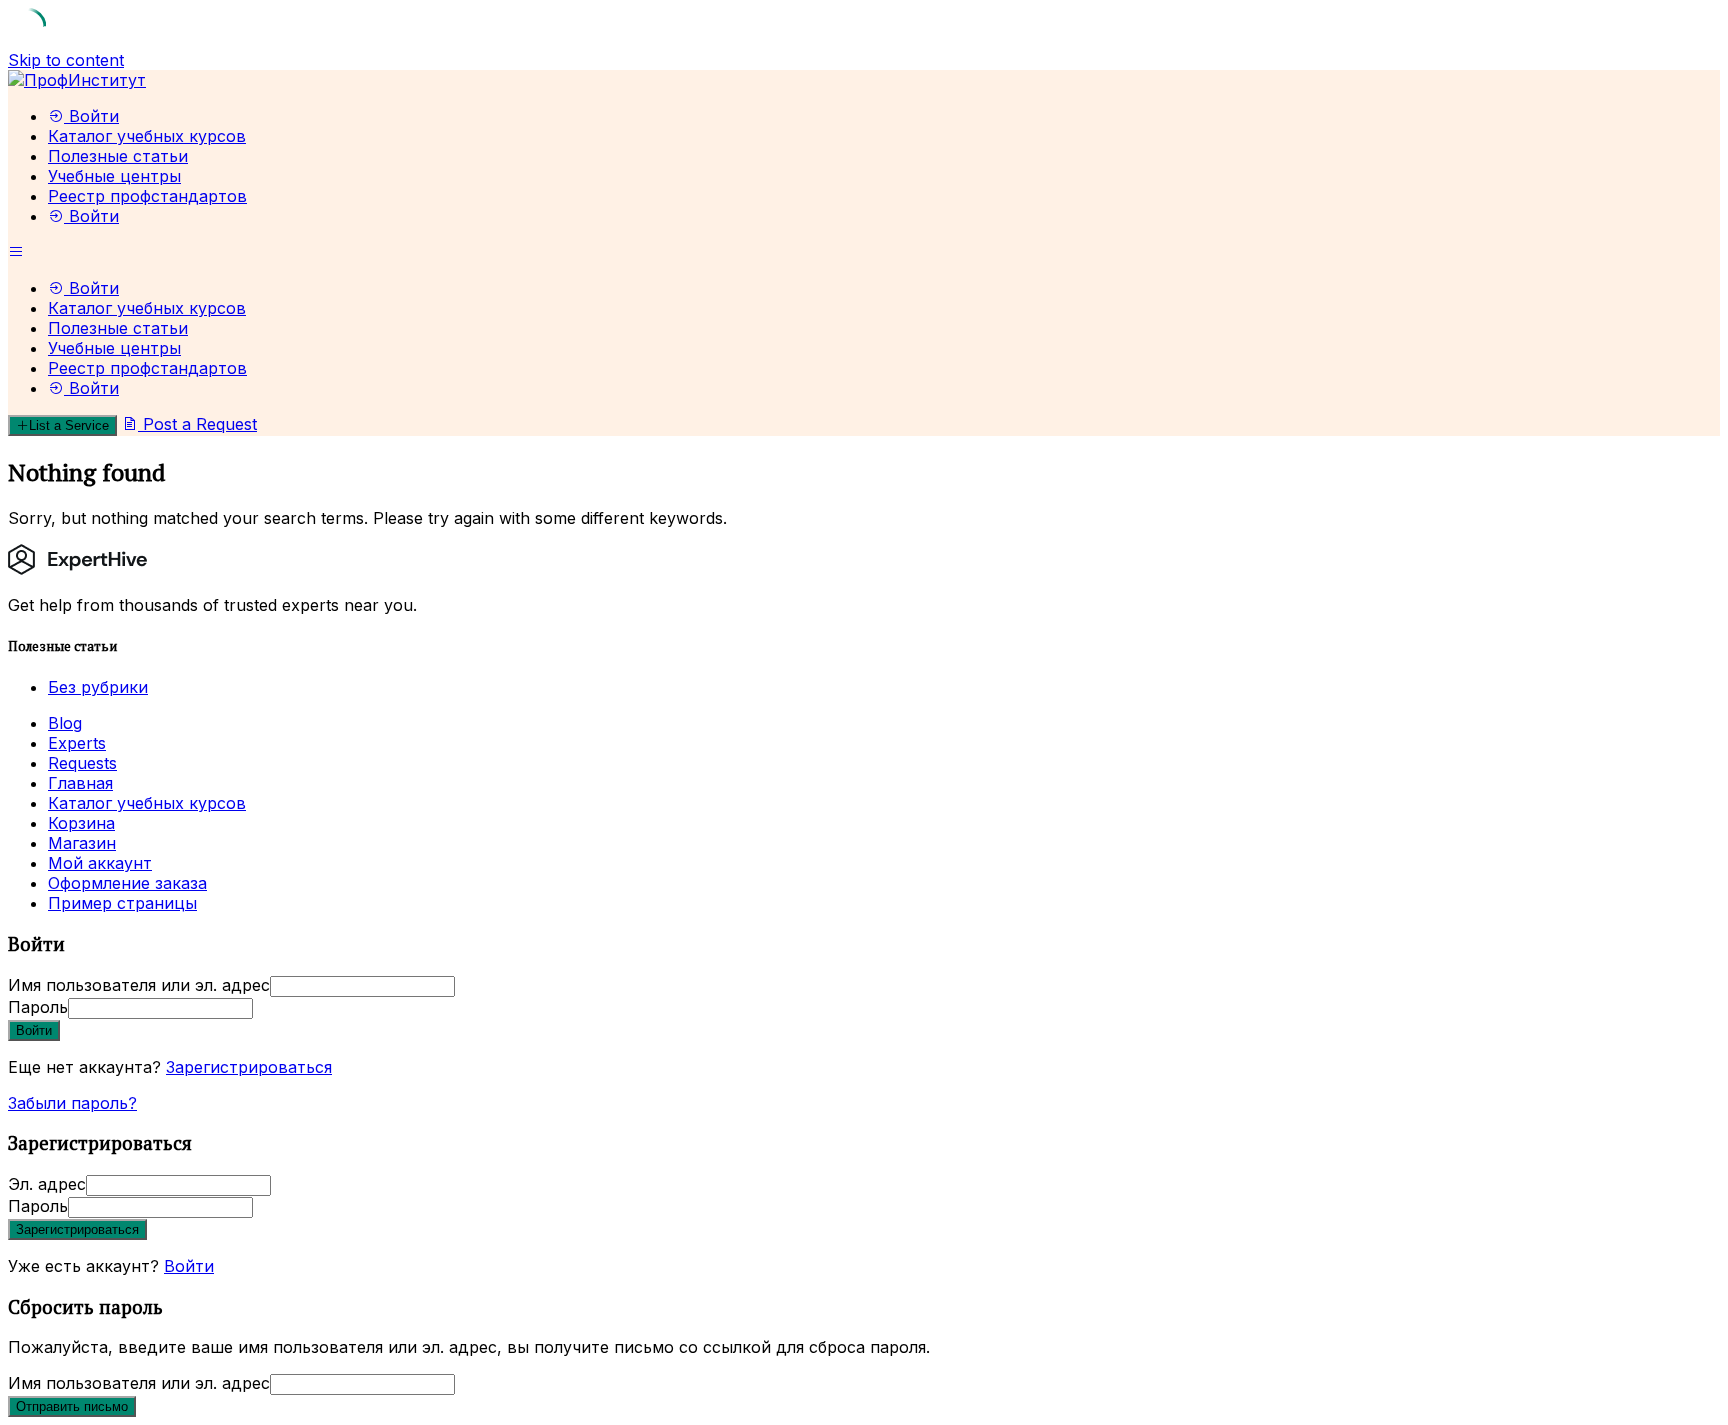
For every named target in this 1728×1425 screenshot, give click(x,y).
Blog (65, 723)
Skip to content (66, 60)
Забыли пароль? (72, 1103)
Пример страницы (122, 903)
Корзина (81, 823)
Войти (189, 1266)
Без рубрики (98, 687)
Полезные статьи (118, 156)
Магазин (82, 843)
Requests (82, 763)
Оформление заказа (127, 883)
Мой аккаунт (100, 863)
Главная (80, 783)
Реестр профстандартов (147, 196)
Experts (77, 743)
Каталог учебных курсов (147, 136)
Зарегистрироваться (249, 1067)
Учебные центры (114, 176)
